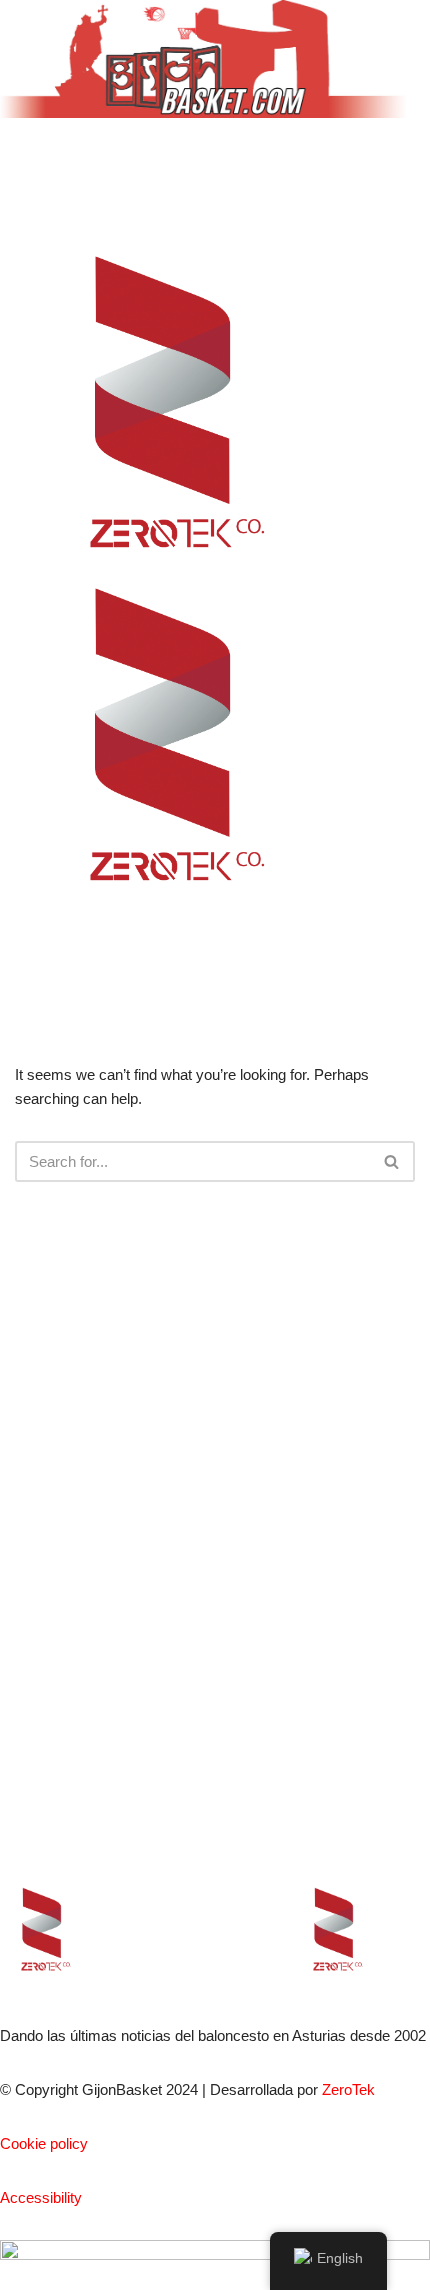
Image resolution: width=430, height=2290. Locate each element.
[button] (215, 163)
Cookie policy (44, 2143)
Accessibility (41, 2197)
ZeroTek (348, 2089)
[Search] (392, 1161)
